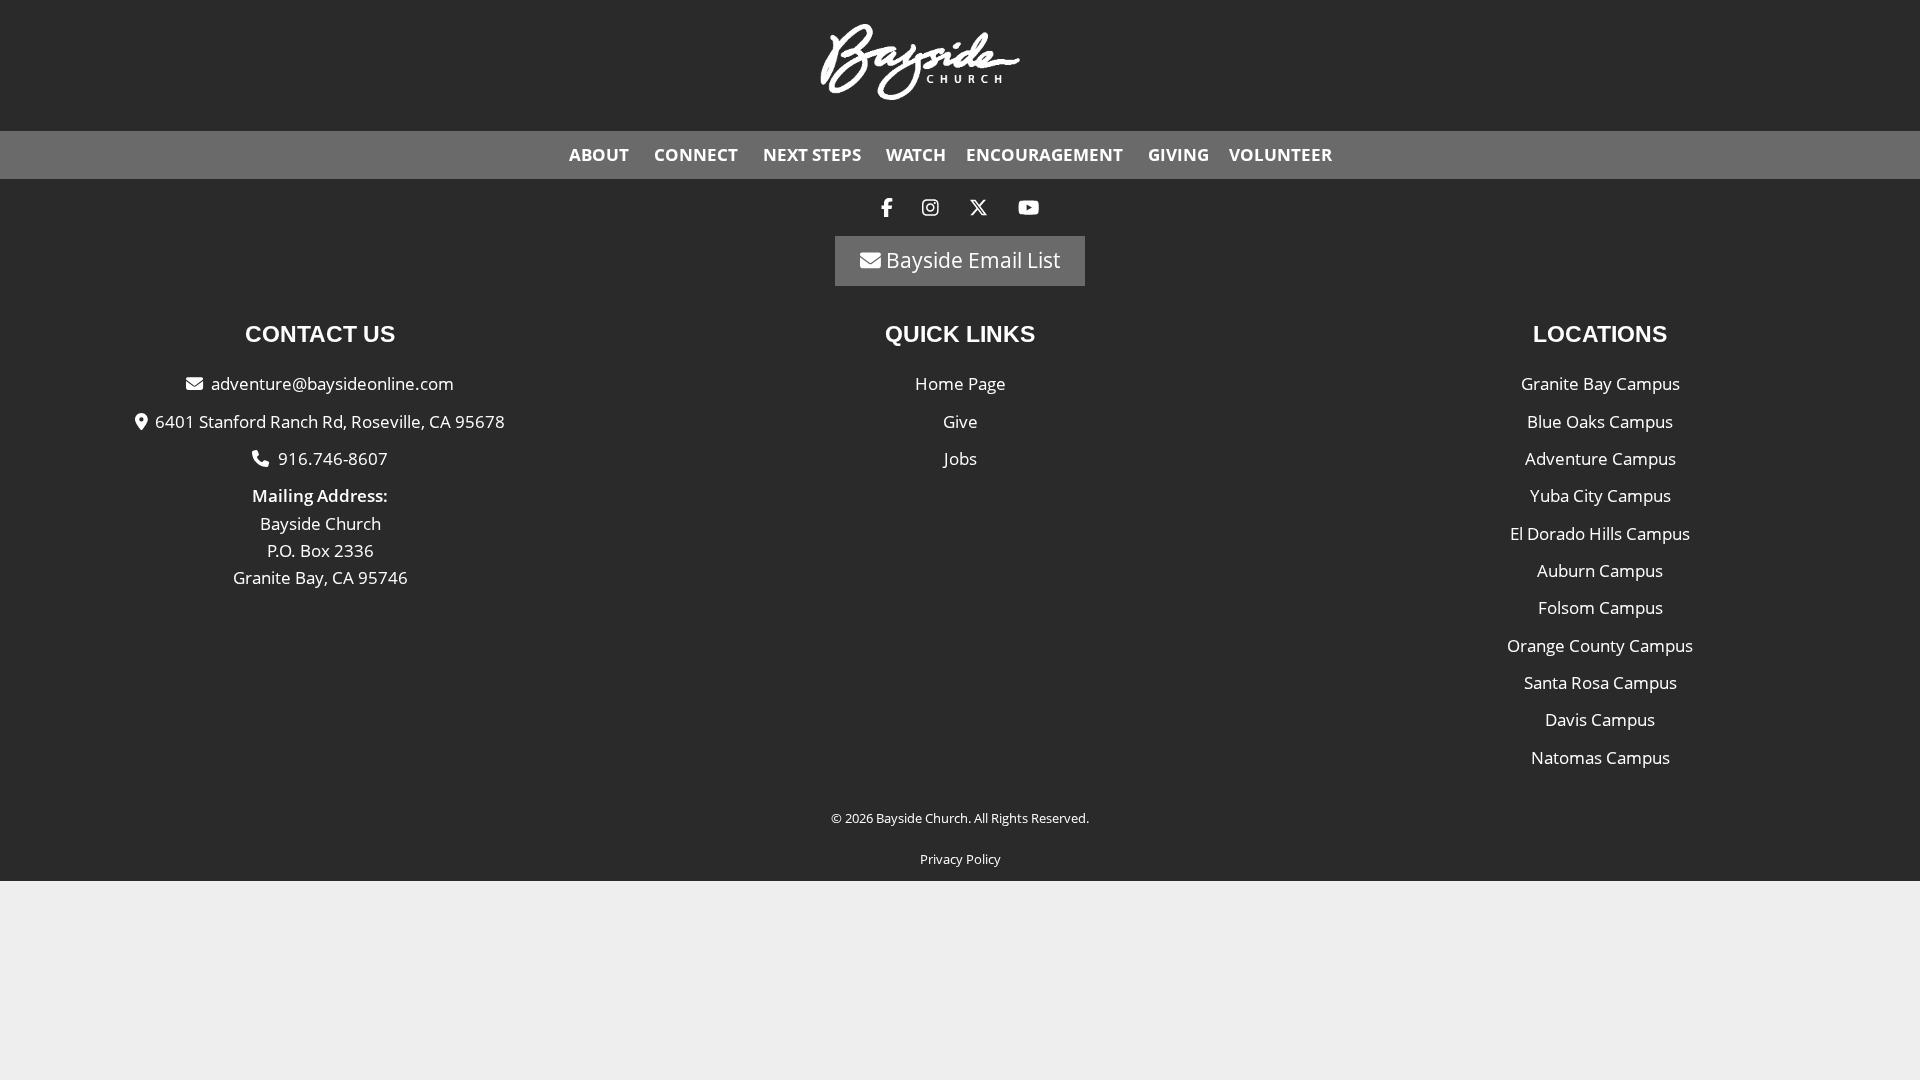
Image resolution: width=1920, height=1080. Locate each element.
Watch (916, 154)
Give (960, 421)
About (599, 154)
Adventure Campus (1600, 458)
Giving (1178, 154)
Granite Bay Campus (1600, 383)
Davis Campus (1600, 719)
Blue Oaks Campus (1600, 421)
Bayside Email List (970, 260)
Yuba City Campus (1600, 495)
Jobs (960, 458)
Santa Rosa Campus (1600, 682)
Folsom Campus (1600, 607)
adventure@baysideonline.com (332, 383)
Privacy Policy (960, 859)
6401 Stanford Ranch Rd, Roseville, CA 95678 (330, 421)
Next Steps (812, 154)
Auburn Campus (1600, 570)
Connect (696, 154)
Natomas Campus (1600, 757)
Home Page (960, 383)
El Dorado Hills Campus (1600, 533)
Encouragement (1044, 154)
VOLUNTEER (1280, 154)
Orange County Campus (1600, 645)
